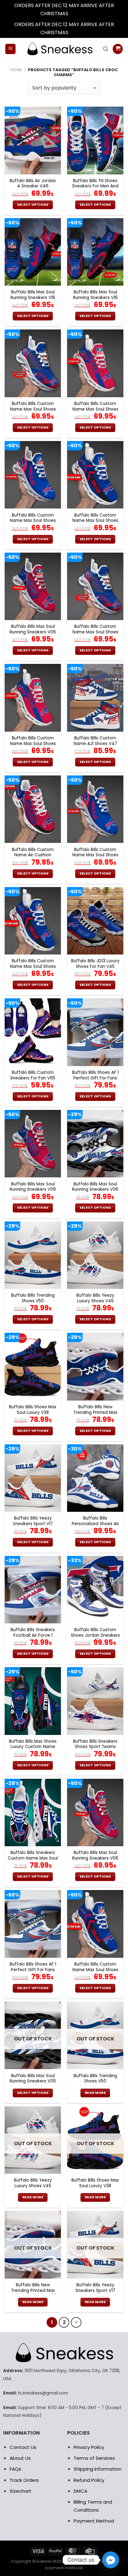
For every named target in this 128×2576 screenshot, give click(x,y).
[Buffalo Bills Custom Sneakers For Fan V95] (33, 1032)
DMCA (80, 2491)
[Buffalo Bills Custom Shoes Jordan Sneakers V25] (95, 1590)
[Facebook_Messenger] (111, 2560)
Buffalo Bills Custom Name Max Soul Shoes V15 (33, 521)
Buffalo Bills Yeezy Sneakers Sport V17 (33, 1521)
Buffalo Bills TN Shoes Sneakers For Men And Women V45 (95, 186)
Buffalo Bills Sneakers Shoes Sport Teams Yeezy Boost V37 (95, 1747)
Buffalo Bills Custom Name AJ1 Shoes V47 (95, 741)
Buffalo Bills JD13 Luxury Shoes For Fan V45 (95, 964)
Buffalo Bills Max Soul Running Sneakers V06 (33, 629)
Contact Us (23, 2447)
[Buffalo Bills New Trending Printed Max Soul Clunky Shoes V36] (95, 1366)
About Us (20, 2458)
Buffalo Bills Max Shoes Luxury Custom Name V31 (33, 1747)
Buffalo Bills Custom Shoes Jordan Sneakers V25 (95, 1635)
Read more (95, 2093)
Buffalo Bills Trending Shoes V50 (33, 1298)
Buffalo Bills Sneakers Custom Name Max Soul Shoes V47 (33, 1858)
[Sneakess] (59, 49)
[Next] (76, 2322)
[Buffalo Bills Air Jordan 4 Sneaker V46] (33, 140)
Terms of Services (94, 2458)
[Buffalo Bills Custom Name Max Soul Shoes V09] (33, 363)
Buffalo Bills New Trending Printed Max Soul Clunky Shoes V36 (95, 1412)
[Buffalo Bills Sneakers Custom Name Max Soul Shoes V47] (33, 1812)
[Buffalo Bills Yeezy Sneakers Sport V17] (33, 1478)
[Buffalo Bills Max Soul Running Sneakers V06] (33, 586)
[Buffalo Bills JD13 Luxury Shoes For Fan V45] (95, 921)
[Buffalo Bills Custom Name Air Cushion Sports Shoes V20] (33, 809)
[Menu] (10, 49)
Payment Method (94, 2521)
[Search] (106, 49)
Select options (33, 205)
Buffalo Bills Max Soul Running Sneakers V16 (33, 295)
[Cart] (118, 49)
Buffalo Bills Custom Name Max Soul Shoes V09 (33, 409)
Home (16, 70)
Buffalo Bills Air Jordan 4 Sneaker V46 (33, 184)
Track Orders (24, 2480)
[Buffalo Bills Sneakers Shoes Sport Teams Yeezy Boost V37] (95, 1701)
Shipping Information (98, 2469)
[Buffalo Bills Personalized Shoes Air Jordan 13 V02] (95, 1478)
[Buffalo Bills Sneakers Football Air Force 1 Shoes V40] (33, 1590)
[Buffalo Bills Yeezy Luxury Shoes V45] (95, 1255)
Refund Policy (89, 2480)
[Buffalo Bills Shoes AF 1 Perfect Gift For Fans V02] (95, 1032)
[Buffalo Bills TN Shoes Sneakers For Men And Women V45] (95, 140)
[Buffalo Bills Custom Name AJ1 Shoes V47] (95, 698)
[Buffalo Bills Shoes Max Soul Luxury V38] (33, 1366)
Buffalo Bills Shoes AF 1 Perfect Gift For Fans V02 (95, 1078)
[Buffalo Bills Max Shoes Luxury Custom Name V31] (33, 1701)
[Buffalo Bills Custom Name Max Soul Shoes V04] (95, 363)
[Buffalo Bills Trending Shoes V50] (33, 1255)
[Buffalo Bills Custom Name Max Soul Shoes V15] (33, 475)
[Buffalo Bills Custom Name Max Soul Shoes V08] (95, 475)
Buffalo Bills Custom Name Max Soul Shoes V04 (95, 409)
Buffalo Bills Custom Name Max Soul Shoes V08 (95, 521)
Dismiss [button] (79, 14)
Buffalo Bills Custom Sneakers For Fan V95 (33, 1075)
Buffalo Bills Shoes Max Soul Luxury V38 (33, 1410)
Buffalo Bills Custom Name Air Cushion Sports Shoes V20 (33, 855)
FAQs (15, 2469)
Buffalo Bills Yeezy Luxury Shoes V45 (95, 1298)
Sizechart (21, 2491)
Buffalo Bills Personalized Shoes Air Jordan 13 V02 (95, 1524)
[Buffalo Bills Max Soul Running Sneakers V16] (33, 252)
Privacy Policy (89, 2447)
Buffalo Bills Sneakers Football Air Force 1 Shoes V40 (33, 1635)
